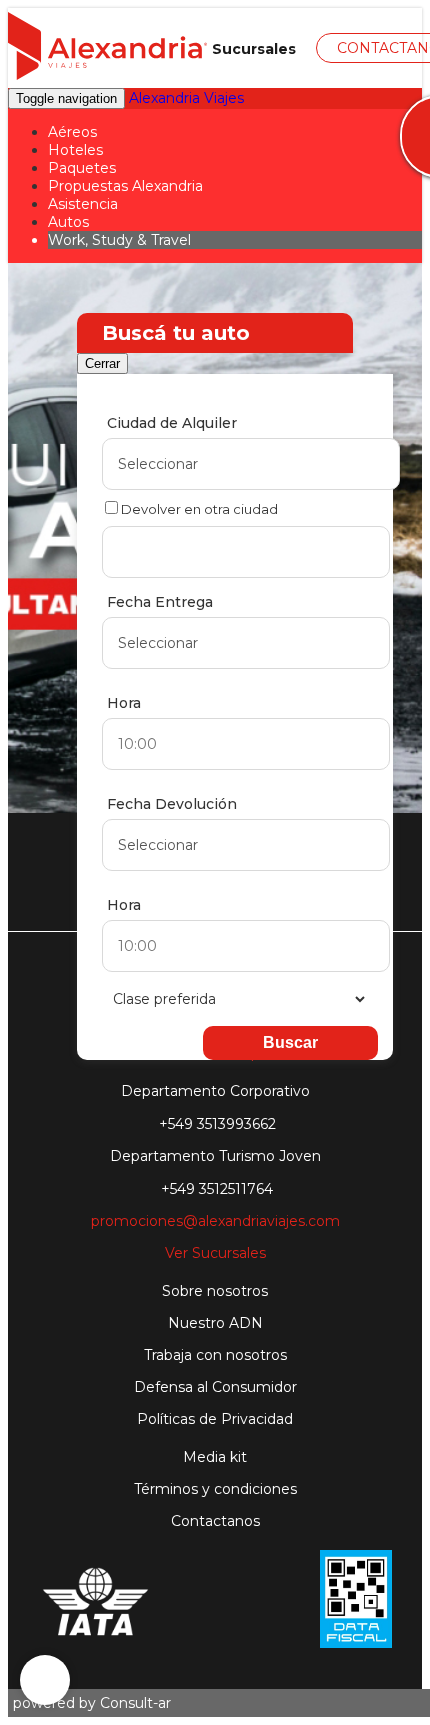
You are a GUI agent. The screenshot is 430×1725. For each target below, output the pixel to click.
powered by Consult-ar (92, 1703)
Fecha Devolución (172, 804)
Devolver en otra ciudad (199, 507)
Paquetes (82, 168)
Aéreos (72, 132)
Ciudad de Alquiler (172, 423)
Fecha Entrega (160, 602)
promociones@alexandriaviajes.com (215, 1221)
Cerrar (102, 363)
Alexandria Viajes (186, 98)
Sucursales (252, 49)
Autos (68, 222)
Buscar (290, 1042)
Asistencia (83, 204)
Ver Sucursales (215, 1253)
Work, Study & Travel (119, 240)
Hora (124, 703)
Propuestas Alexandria (125, 186)
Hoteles (75, 150)
